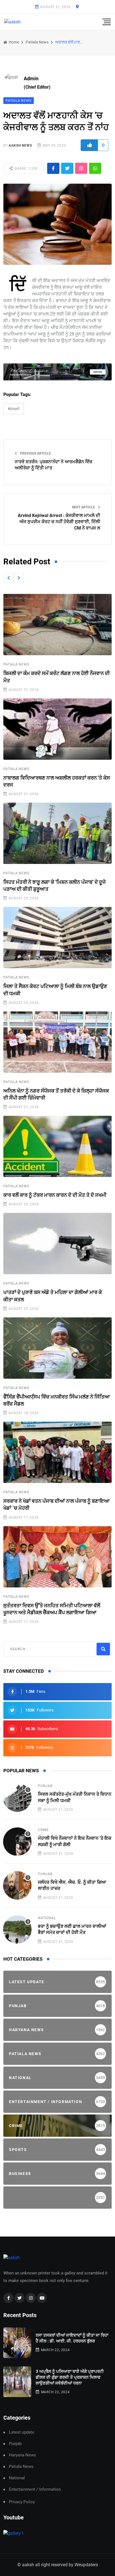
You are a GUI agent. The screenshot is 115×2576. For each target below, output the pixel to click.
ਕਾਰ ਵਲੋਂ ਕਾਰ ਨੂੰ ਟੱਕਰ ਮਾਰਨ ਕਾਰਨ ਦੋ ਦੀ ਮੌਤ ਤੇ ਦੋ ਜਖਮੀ (55, 1195)
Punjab (45, 1786)
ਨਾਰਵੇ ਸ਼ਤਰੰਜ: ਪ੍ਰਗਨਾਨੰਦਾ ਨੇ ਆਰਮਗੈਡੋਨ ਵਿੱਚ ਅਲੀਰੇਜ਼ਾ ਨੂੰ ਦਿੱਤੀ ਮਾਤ (54, 465)
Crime (43, 1830)
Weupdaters (86, 2565)
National (47, 1918)
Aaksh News (20, 145)
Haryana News (22, 2455)
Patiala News (37, 42)
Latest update (22, 2432)
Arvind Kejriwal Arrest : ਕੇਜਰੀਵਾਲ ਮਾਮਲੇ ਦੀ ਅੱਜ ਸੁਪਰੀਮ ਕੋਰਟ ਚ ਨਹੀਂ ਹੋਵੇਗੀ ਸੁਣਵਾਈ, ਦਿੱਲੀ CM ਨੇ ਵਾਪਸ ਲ (59, 522)
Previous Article (35, 453)
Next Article (84, 507)
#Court (14, 409)
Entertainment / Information (35, 2489)
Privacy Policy (22, 2502)
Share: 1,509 (26, 169)
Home (13, 42)
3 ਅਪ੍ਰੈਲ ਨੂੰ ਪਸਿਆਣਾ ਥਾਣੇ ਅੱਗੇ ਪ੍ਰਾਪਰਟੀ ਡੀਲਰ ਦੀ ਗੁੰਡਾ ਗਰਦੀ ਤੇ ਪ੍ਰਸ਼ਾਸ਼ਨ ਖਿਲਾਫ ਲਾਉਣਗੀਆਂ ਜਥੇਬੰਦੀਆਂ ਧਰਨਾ (70, 2377)
